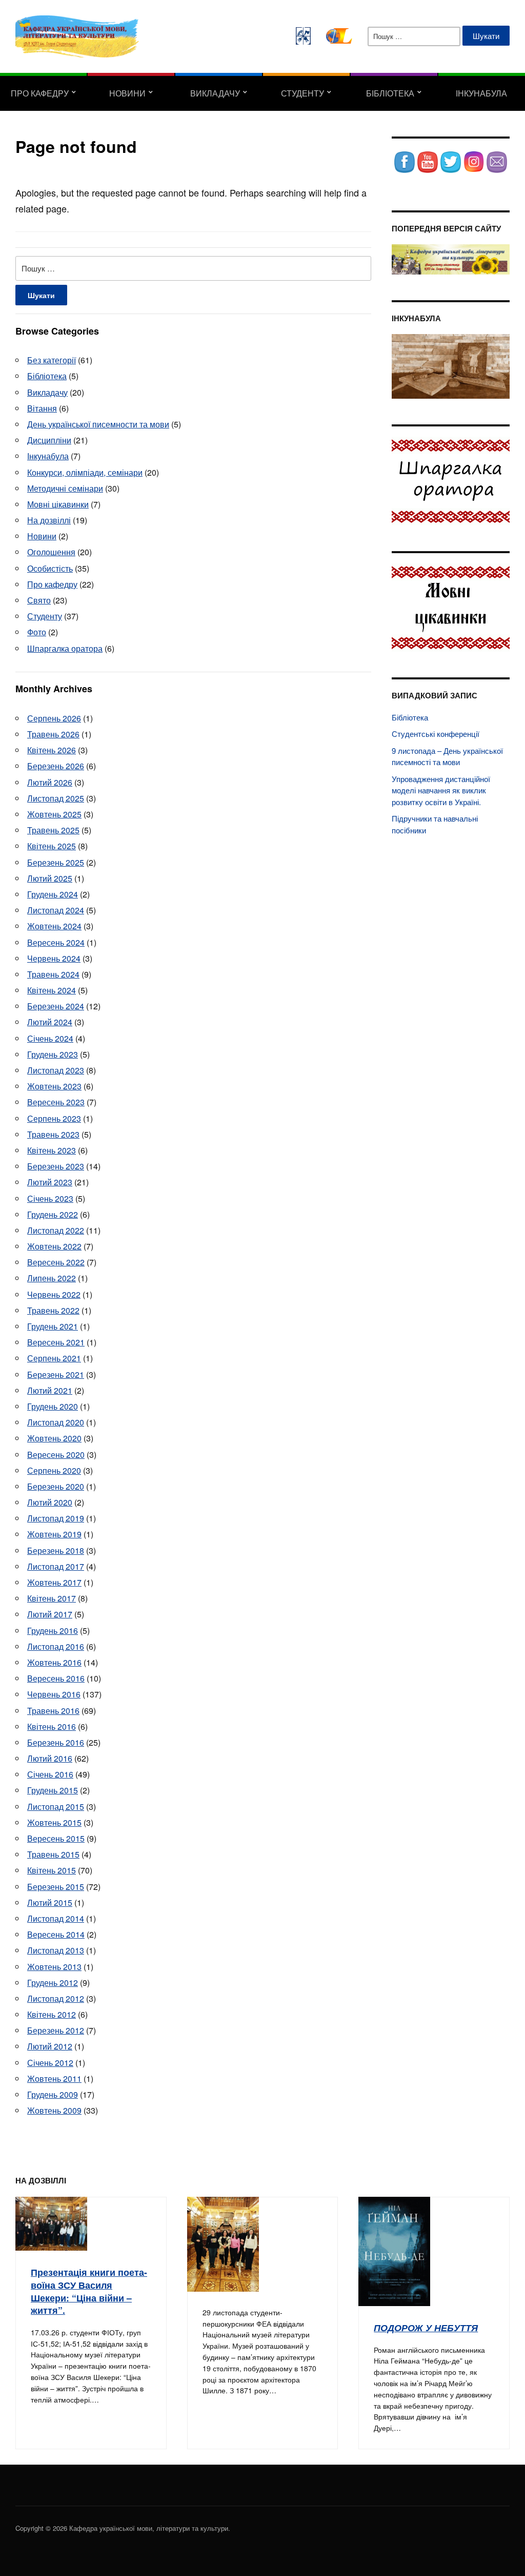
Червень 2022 (54, 1294)
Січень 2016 (50, 1774)
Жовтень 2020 (54, 1438)
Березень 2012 (56, 2030)
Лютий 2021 (50, 1390)
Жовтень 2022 (54, 1246)
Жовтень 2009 (54, 2110)
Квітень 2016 (52, 1726)
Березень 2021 (56, 1374)
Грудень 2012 (53, 1983)
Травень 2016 (53, 1711)
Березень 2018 (56, 1550)
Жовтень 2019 (54, 1534)
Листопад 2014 (56, 1918)
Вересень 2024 (56, 942)
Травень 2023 (53, 1134)
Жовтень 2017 (54, 1582)
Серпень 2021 (54, 1358)
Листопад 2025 (56, 798)
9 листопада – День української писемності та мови (447, 756)
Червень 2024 (54, 958)
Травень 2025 (53, 830)
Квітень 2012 (52, 2014)
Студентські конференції (436, 734)
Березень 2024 (56, 1006)
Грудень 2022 (53, 1214)
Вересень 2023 (56, 1102)
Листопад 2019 (56, 1518)
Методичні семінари (65, 488)
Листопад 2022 (56, 1230)
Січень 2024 (50, 1038)
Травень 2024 (53, 974)
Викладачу (215, 93)
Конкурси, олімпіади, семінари (85, 472)
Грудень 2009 (53, 2094)
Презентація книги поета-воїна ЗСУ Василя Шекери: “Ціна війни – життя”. (89, 2291)
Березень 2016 (56, 1742)
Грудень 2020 (53, 1406)
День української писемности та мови (98, 424)
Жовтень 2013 (54, 1967)
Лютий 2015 (50, 1902)
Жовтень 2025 (54, 814)
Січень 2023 (50, 1198)
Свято (39, 600)
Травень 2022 (53, 1310)
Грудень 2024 (53, 894)
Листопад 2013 (56, 1950)
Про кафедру (40, 93)
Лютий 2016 (50, 1758)
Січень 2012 (50, 2063)
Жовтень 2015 (54, 1822)
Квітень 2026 (52, 750)
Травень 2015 (53, 1854)
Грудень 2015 (53, 1790)
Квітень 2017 (52, 1598)
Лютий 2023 (50, 1182)
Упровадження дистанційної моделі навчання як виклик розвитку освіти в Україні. (441, 790)
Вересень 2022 (56, 1262)
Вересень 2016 (56, 1678)
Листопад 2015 (56, 1807)
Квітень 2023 (52, 1150)
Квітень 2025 (52, 846)
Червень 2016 (54, 1694)
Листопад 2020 (56, 1422)
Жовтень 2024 (54, 926)
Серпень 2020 (54, 1470)
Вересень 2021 (56, 1342)
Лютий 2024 (50, 1022)
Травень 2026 (53, 734)
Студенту (302, 93)
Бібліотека (390, 93)
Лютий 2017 (50, 1614)
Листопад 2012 (56, 1998)
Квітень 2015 (52, 1870)
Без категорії (52, 360)
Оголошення (51, 552)
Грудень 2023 (53, 1054)
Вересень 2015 (56, 1838)
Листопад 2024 (56, 910)
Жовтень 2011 (54, 2079)
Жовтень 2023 (54, 1086)
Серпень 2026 (54, 718)
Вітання (42, 408)
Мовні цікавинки (58, 504)
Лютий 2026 (50, 782)
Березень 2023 (56, 1166)
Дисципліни (49, 440)
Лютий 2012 (50, 2046)
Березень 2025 (56, 862)
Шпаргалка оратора (65, 648)
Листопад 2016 (56, 1646)
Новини (127, 93)
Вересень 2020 (56, 1455)
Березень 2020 (56, 1486)
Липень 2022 (52, 1278)
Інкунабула (481, 93)
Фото (37, 632)
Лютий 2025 (50, 878)
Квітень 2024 (52, 990)
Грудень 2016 (53, 1631)
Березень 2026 (56, 766)
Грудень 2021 (53, 1326)
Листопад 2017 (56, 1566)
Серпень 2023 (54, 1118)
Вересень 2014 (56, 1934)
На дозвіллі (49, 520)
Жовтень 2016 (54, 1662)
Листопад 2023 (56, 1070)
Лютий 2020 (50, 1502)
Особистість (50, 568)
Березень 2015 (56, 1887)
